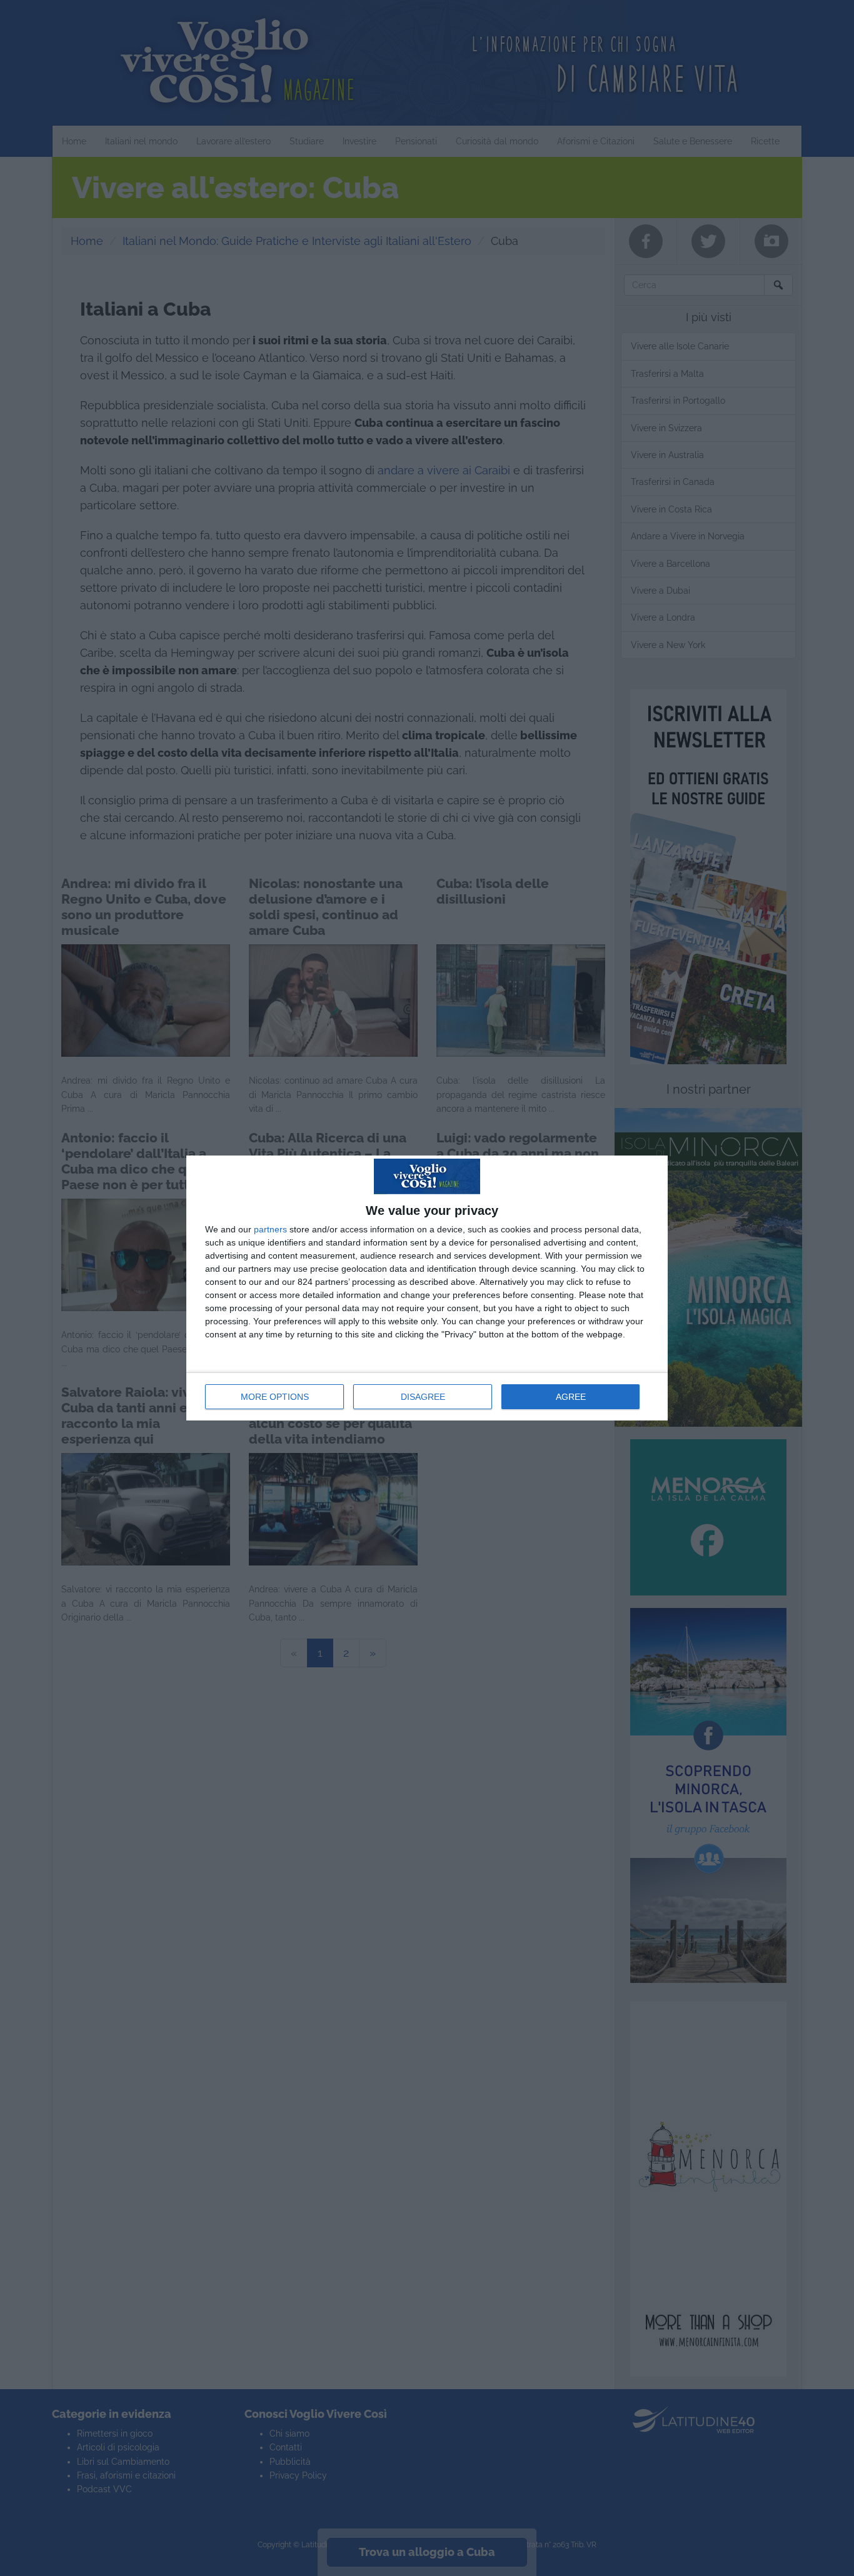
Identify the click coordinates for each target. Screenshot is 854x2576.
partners (270, 1229)
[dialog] (427, 1288)
